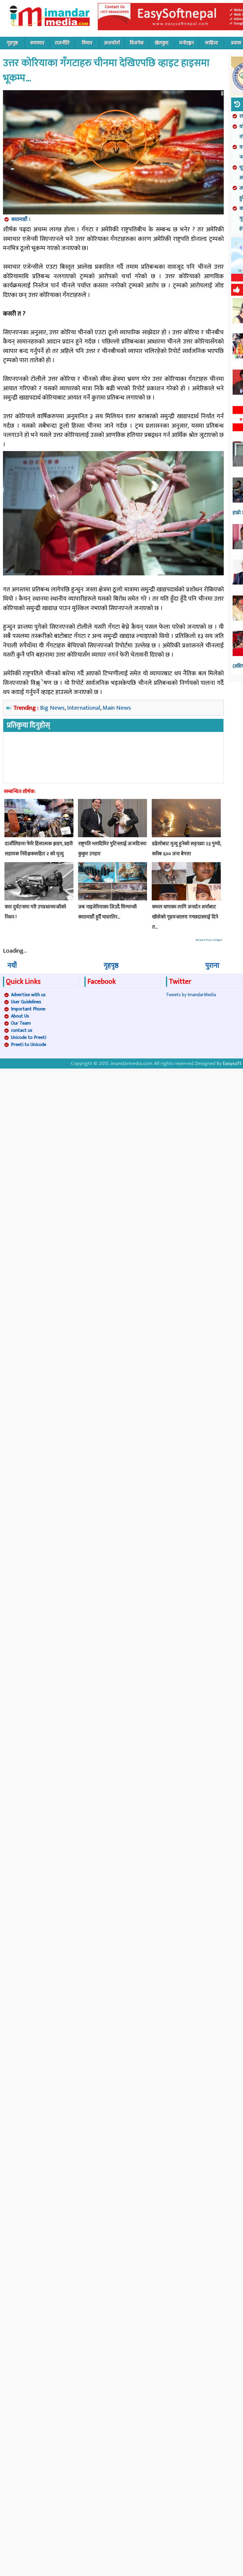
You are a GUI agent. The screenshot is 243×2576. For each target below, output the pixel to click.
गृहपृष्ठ (12, 43)
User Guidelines (26, 1002)
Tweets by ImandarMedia (191, 995)
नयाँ (12, 966)
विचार (87, 43)
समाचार (37, 43)
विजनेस (137, 43)
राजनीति (62, 43)
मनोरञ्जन (187, 43)
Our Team (21, 1023)
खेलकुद (162, 43)
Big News (52, 708)
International (84, 708)
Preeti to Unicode (29, 1045)
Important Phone (28, 1009)
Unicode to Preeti (29, 1038)
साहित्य (212, 43)
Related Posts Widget (209, 940)
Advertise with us (28, 995)
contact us (22, 1030)
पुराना (212, 966)
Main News (117, 708)
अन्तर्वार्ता (112, 43)
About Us (20, 1016)
